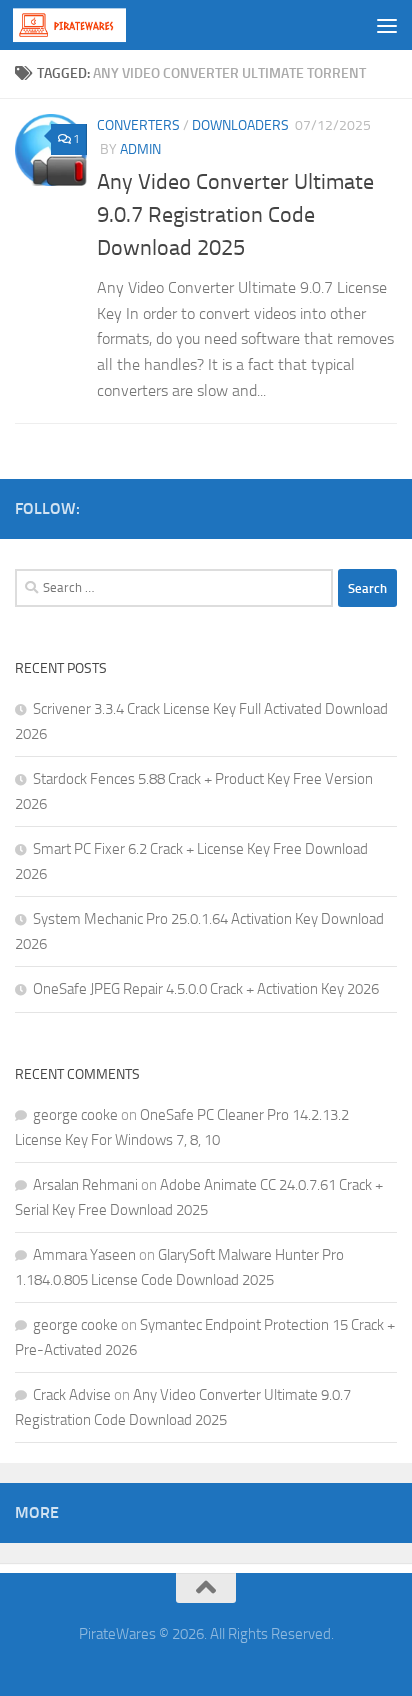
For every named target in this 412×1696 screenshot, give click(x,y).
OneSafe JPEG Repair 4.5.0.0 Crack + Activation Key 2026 (206, 989)
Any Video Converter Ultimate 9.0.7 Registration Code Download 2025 (235, 215)
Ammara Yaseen (84, 1255)
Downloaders (240, 125)
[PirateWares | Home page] (88, 25)
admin (140, 149)
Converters (138, 125)
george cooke (75, 1115)
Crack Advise (72, 1395)
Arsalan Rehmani (85, 1185)
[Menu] (387, 25)
